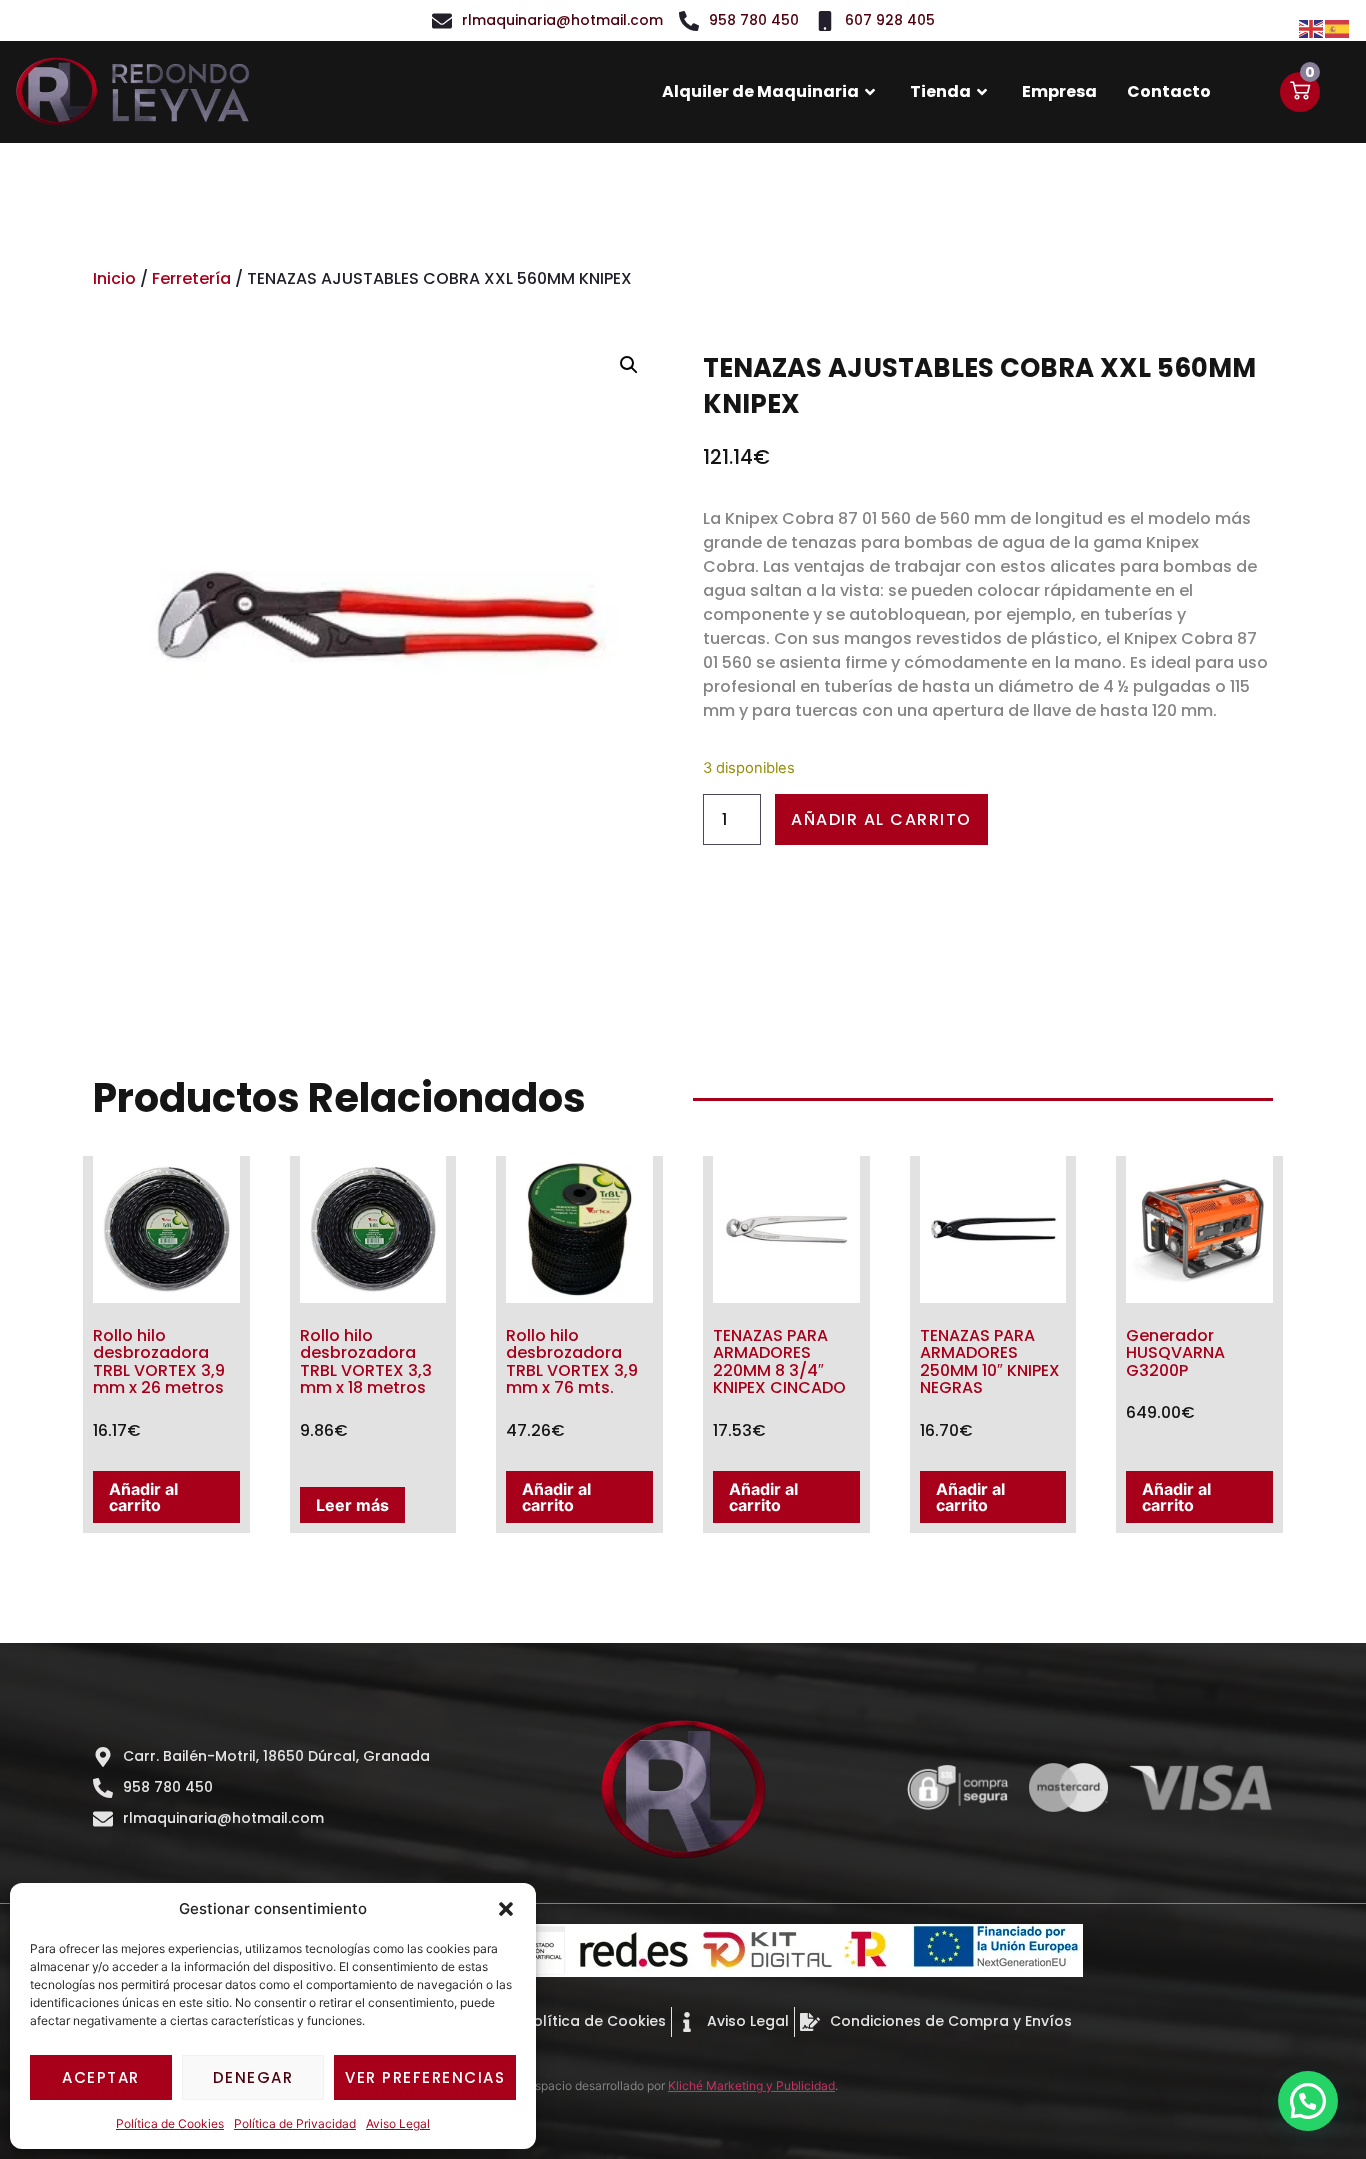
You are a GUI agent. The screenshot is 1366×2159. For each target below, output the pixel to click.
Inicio (114, 278)
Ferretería (191, 278)
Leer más (352, 1505)
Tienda (940, 91)
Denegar (253, 2077)
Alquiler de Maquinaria (760, 91)
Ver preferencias (425, 2077)
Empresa (1059, 91)
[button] (506, 1909)
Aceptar (101, 2077)
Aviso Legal (398, 2123)
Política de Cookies (170, 2123)
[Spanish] (1338, 27)
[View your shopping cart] (1300, 92)
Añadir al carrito (881, 819)
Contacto (1169, 91)
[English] (1312, 27)
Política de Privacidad (295, 2123)
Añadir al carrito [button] (143, 1497)
